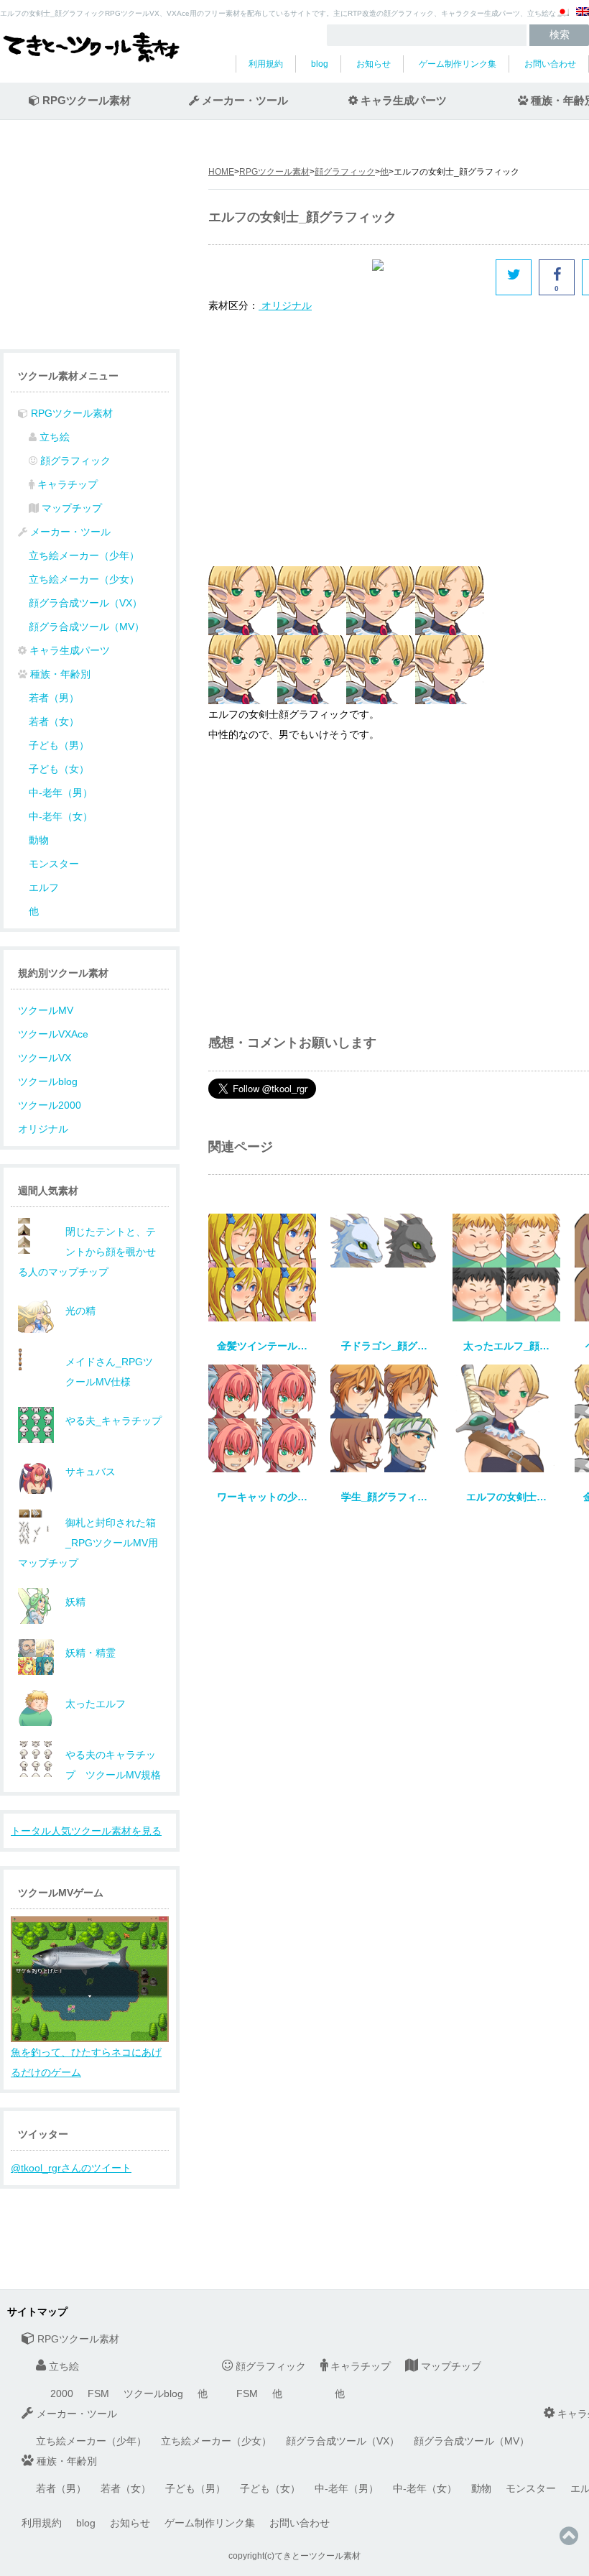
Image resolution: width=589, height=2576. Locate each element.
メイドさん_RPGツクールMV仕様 (109, 1372)
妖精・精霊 (91, 1653)
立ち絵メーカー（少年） (84, 555)
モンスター (54, 864)
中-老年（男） (61, 793)
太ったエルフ (96, 1704)
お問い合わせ (550, 64)
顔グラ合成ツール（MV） (87, 627)
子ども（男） (59, 745)
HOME (221, 172)
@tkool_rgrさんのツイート (71, 2168)
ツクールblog (48, 1081)
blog (320, 64)
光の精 (80, 1311)
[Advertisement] (329, 438)
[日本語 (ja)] (562, 17)
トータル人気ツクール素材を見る (86, 1831)
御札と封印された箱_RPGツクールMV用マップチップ (88, 1543)
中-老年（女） (61, 816)
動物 (39, 840)
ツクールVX (45, 1058)
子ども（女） (59, 769)
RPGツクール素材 (274, 172)
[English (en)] (583, 17)
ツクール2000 (50, 1105)
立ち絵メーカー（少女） (84, 579)
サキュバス (91, 1472)
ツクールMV (46, 1010)
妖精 (75, 1602)
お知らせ (374, 64)
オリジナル (43, 1129)
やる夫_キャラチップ (113, 1421)
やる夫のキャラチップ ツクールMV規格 (113, 1765)
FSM (98, 2393)
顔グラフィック (345, 172)
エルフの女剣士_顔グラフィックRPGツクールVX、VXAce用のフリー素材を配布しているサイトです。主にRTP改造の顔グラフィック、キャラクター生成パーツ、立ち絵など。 (285, 13)
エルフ (44, 887)
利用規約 (266, 64)
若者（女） (54, 721)
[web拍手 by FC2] (430, 277)
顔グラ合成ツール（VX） (85, 603)
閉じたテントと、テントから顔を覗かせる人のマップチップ (87, 1252)
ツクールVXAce (53, 1034)
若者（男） (54, 698)
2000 (62, 2393)
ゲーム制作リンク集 (458, 64)
